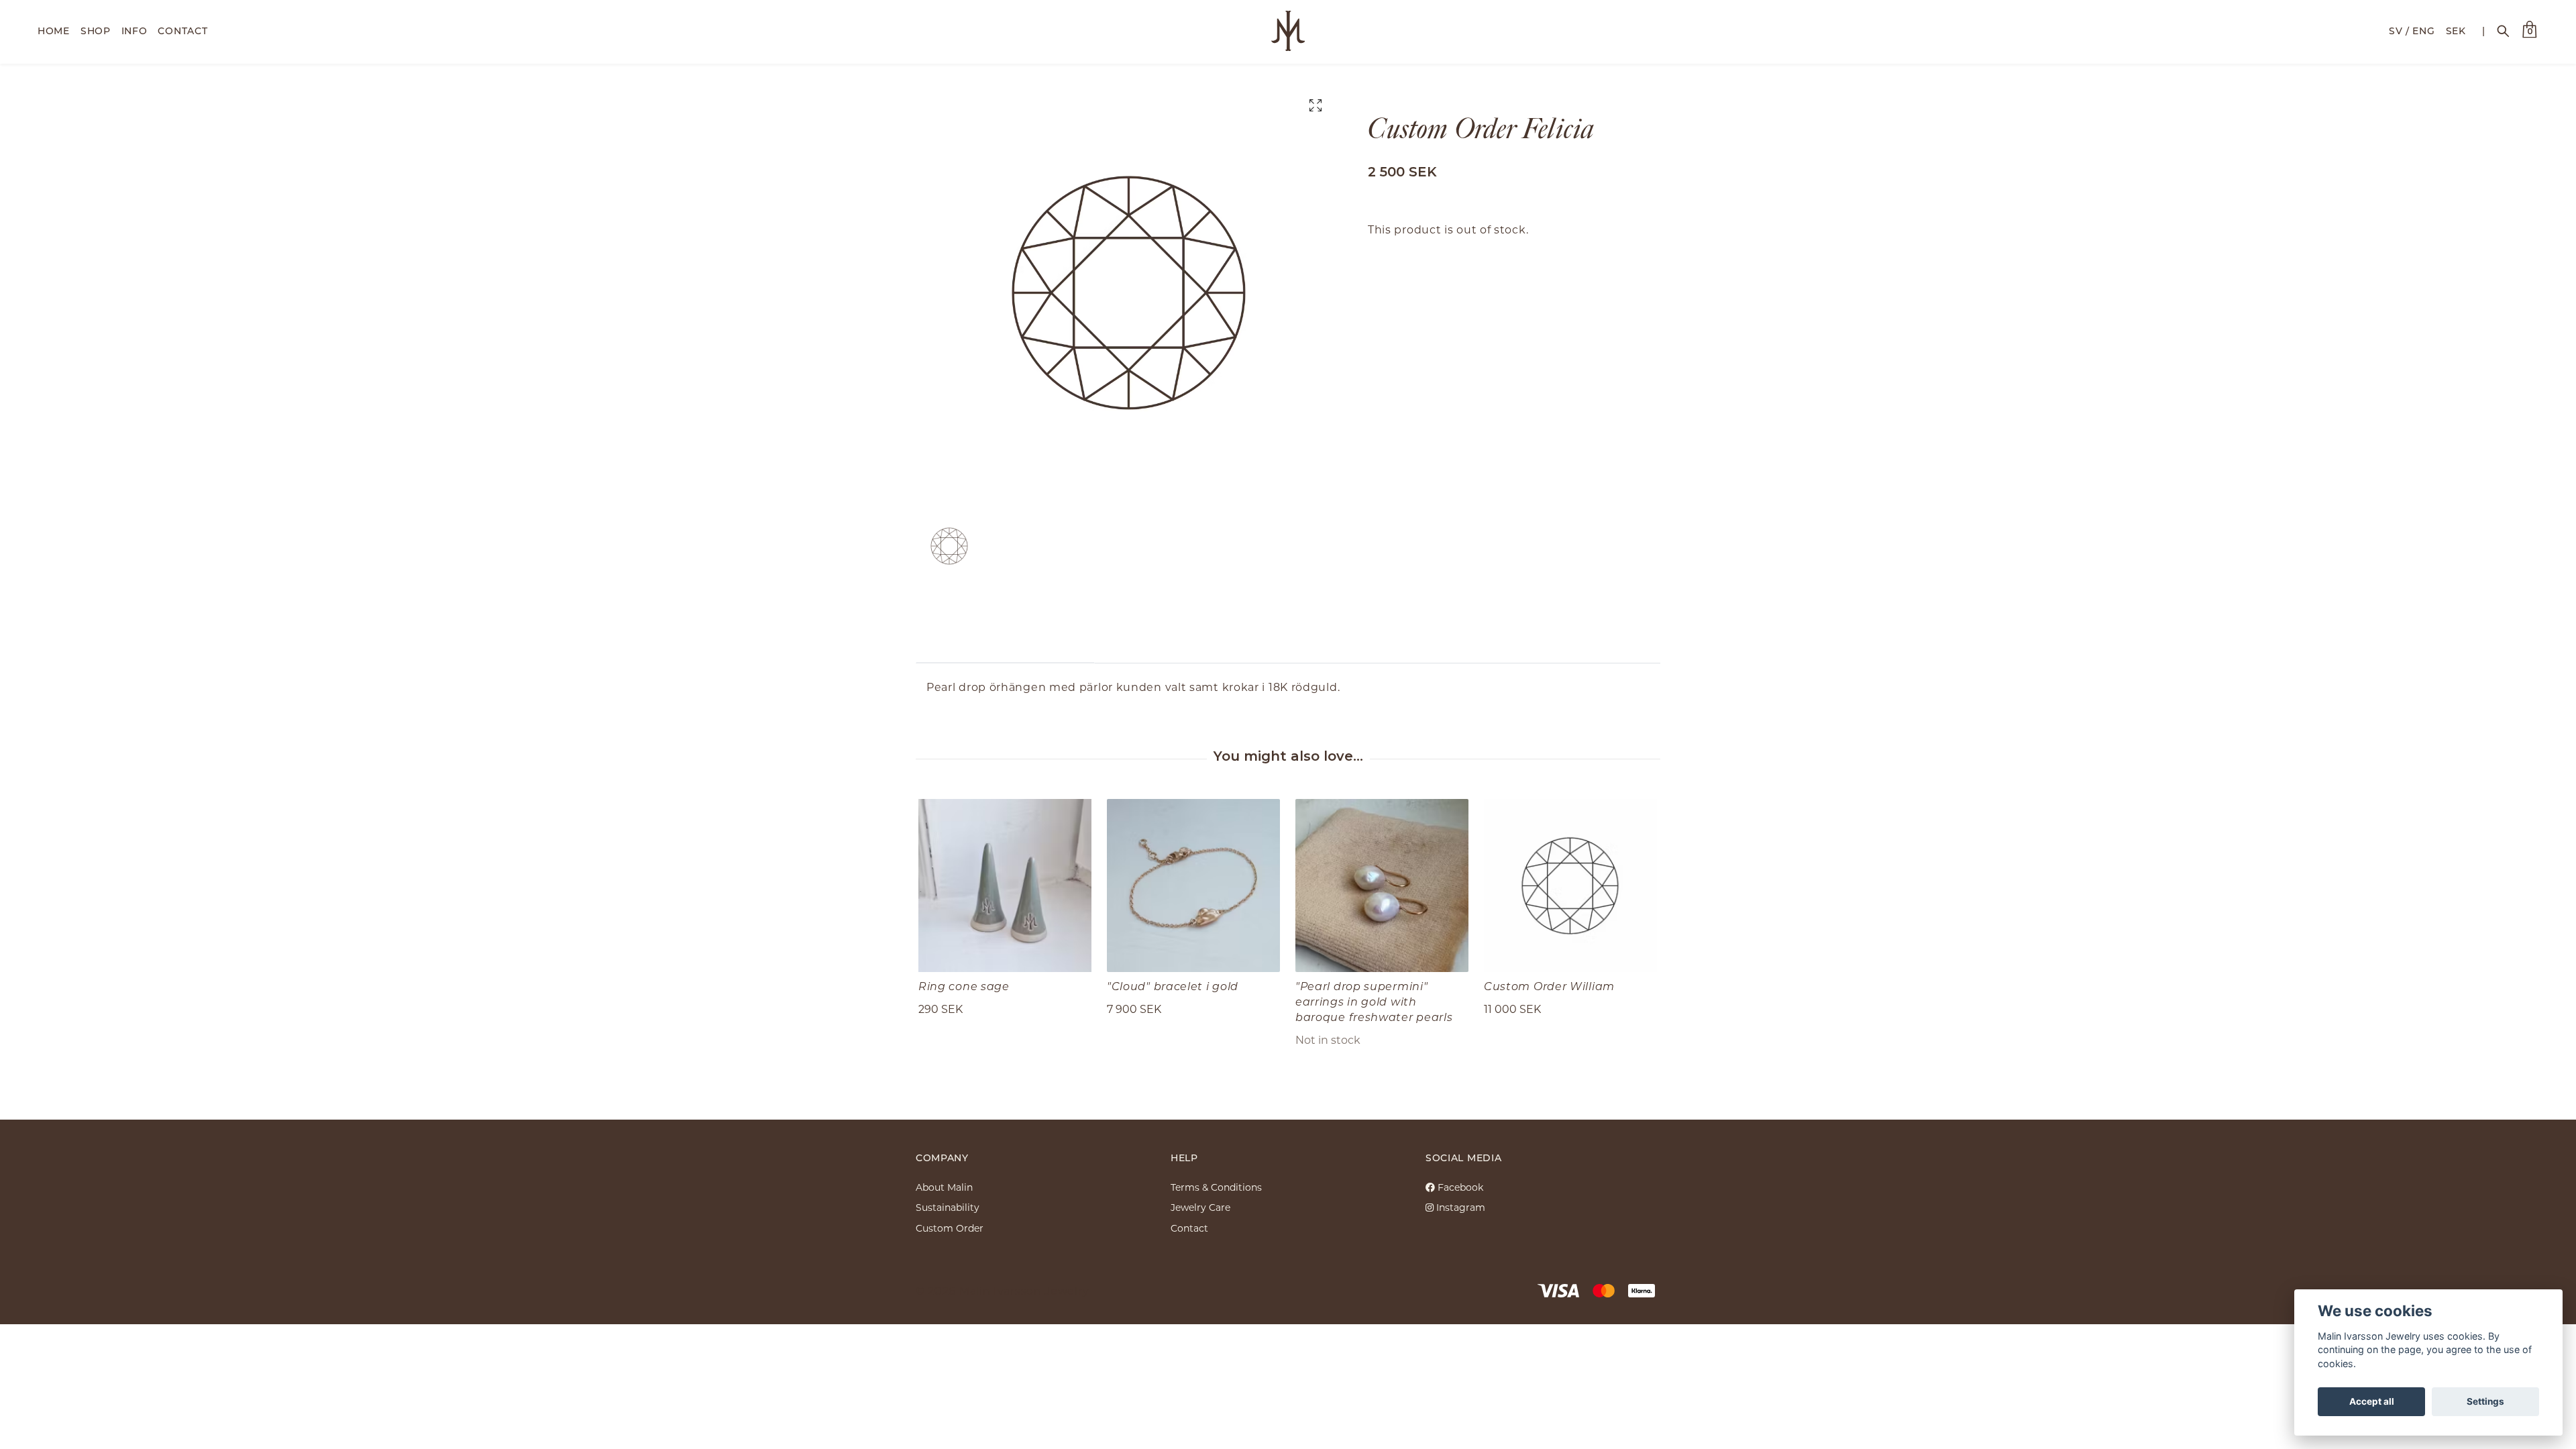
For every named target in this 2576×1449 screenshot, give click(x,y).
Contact (1189, 1228)
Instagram (1459, 1207)
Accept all (2372, 1401)
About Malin (944, 1187)
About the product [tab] (1005, 642)
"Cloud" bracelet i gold (1173, 986)
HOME (54, 31)
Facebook (1459, 1187)
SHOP (96, 31)
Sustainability (948, 1207)
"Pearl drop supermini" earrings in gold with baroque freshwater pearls (1374, 1001)
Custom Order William (1549, 986)
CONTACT (182, 31)
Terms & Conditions (1216, 1187)
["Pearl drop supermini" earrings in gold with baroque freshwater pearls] (1382, 885)
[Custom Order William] (1570, 885)
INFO (135, 31)
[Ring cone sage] (1005, 885)
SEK (2456, 31)
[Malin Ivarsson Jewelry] (1288, 31)
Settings (2485, 1401)
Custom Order (950, 1228)
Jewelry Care (1200, 1207)
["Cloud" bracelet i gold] (1193, 885)
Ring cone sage (964, 986)
